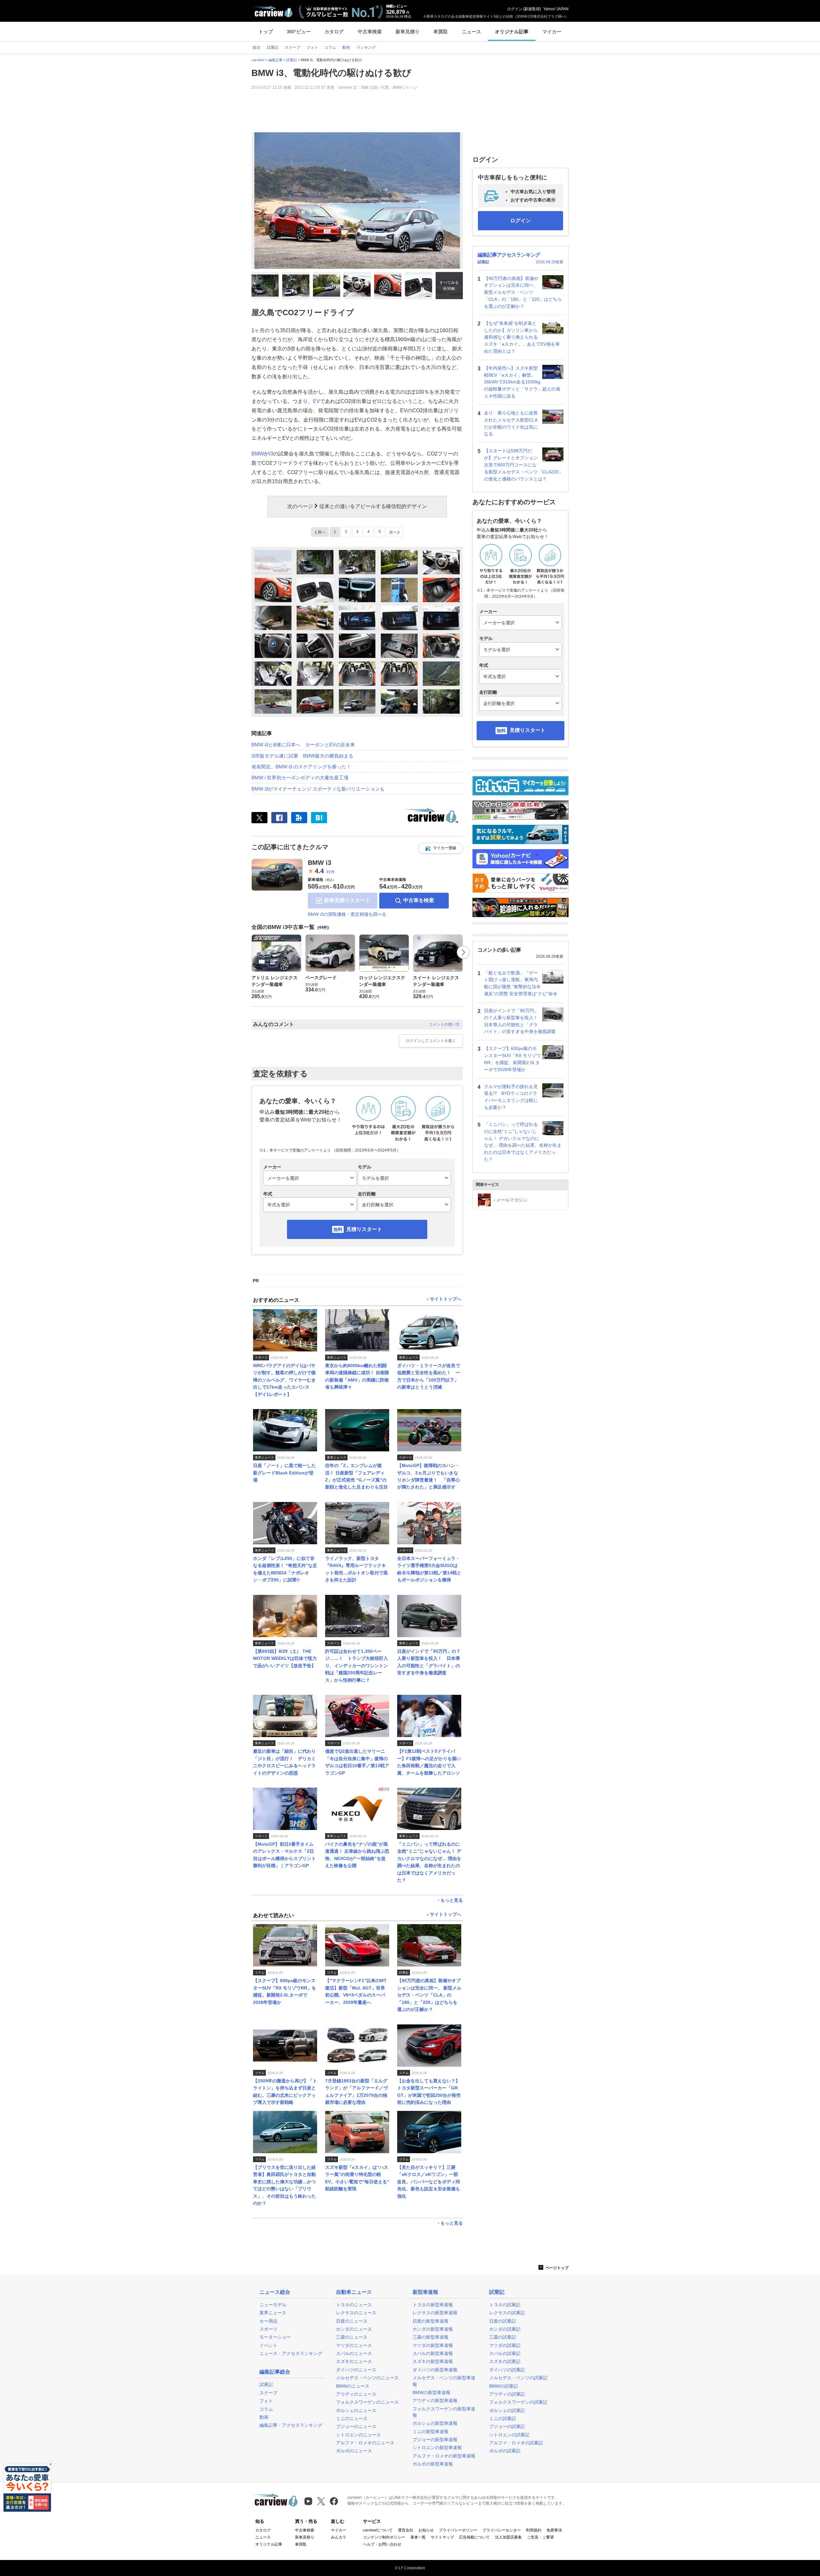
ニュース (471, 32)
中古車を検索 (419, 900)
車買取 (441, 32)
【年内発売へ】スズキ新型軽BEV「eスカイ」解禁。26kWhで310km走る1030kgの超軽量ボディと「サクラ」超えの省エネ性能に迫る (522, 382)
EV (316, 401)
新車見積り (408, 32)
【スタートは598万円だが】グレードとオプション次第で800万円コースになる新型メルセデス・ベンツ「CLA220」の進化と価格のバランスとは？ (524, 465)
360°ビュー (299, 32)
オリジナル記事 (512, 32)
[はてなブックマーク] (319, 818)
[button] (440, 848)
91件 (331, 872)
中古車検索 (370, 32)
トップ (266, 32)
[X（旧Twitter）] (259, 818)
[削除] (51, 2465)
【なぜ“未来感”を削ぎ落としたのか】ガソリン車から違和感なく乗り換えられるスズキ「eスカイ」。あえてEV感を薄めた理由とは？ (522, 337)
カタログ (334, 32)
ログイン (515, 9)
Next (463, 952)
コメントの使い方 (444, 1024)
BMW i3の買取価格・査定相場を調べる (347, 914)
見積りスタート (364, 1229)
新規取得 (532, 9)
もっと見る (452, 1900)
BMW (258, 454)
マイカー (552, 32)
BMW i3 (320, 863)
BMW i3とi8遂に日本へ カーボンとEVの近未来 (303, 745)
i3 (271, 454)
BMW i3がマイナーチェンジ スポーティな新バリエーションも (318, 789)
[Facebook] (279, 818)
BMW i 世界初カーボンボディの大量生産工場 (300, 778)
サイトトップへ (446, 1299)
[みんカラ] (299, 818)
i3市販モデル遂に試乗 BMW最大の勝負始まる (302, 756)
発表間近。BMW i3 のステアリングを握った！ (301, 767)
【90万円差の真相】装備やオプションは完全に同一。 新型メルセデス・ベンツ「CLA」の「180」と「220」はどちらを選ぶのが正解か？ (523, 292)
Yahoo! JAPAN (556, 9)
